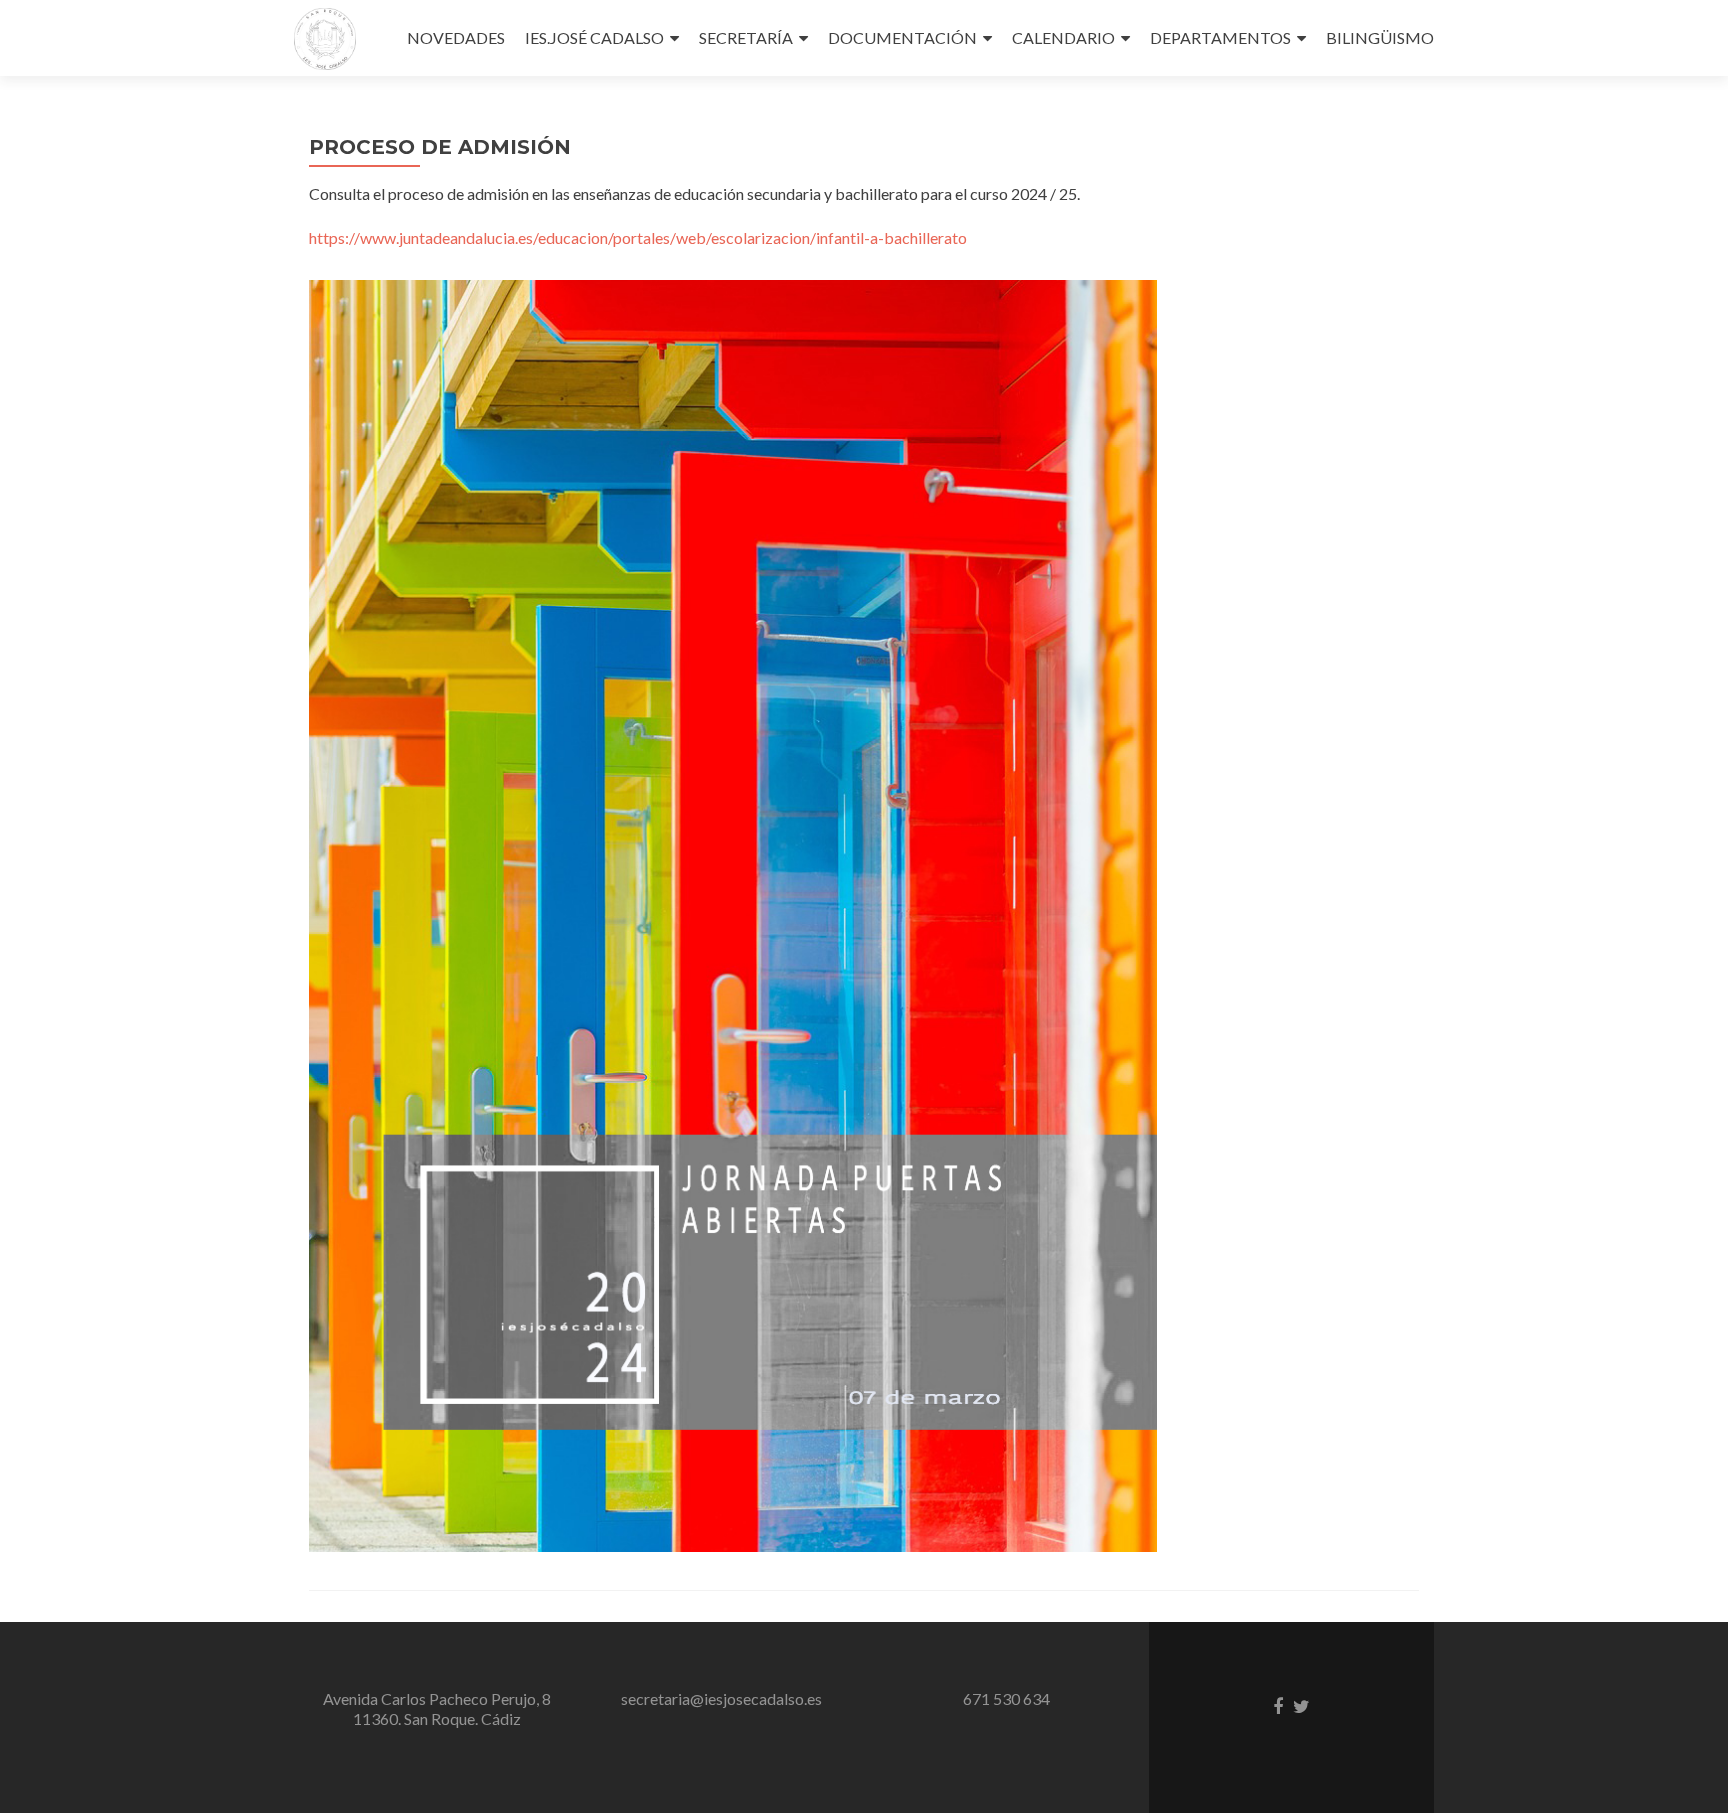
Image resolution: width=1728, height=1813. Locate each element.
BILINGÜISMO (1380, 37)
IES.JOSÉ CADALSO (594, 37)
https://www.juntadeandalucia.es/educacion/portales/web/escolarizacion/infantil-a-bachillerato (638, 237)
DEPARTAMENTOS (1220, 37)
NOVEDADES (456, 37)
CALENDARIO (1063, 37)
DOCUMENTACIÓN (902, 37)
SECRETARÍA (746, 37)
